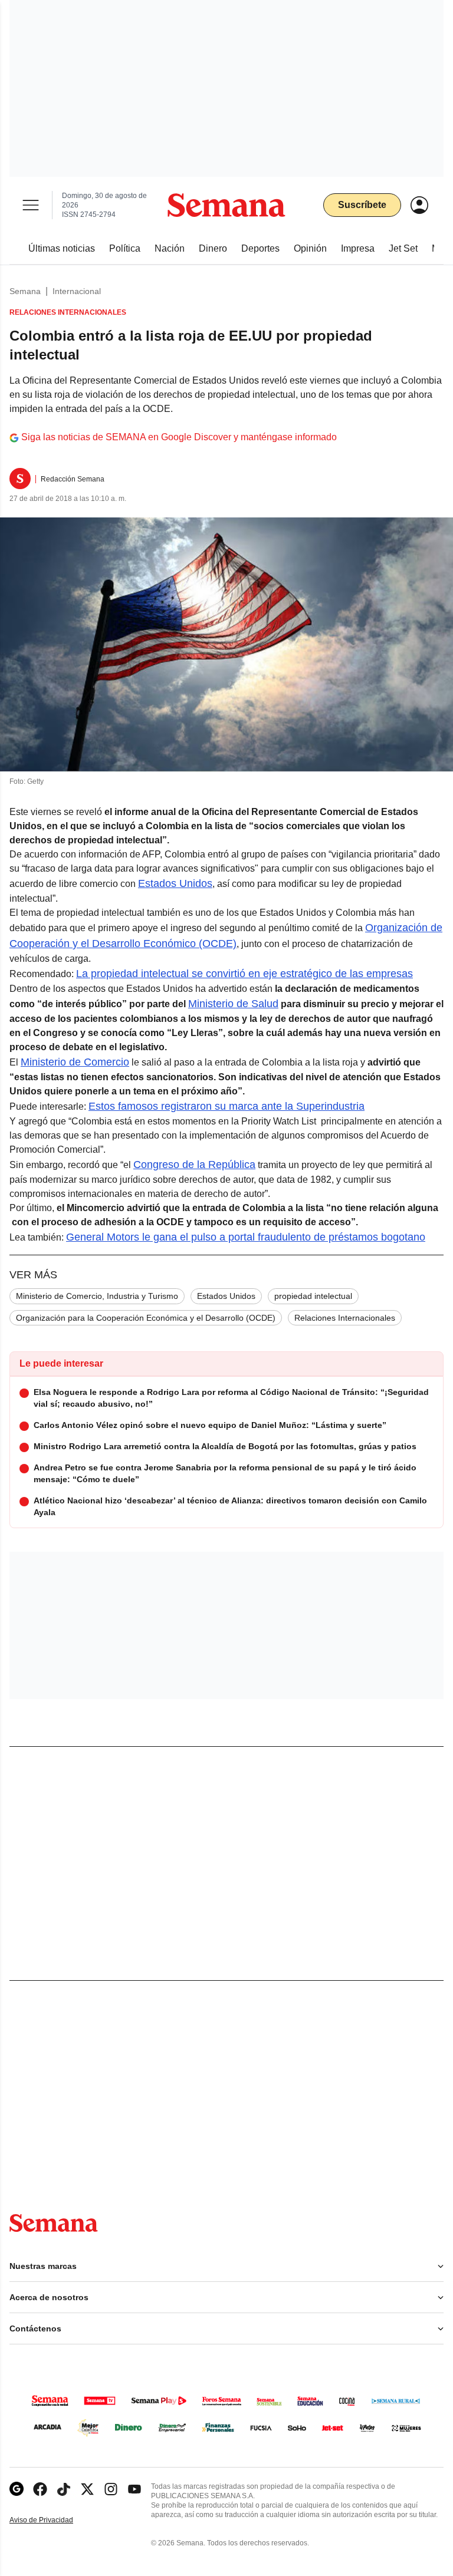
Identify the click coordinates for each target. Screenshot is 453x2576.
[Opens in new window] (40, 2489)
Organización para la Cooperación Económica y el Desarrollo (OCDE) (146, 1318)
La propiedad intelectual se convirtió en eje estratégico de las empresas (244, 974)
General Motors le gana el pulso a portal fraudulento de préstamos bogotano (246, 1237)
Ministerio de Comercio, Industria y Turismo (97, 1296)
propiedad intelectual (313, 1296)
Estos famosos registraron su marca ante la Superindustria (226, 1106)
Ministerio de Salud (233, 1004)
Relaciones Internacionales (345, 1318)
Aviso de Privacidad (54, 2520)
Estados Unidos (175, 883)
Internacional (77, 291)
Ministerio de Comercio (75, 1062)
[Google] (17, 2489)
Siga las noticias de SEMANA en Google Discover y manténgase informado (179, 437)
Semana (25, 291)
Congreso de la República (194, 1165)
